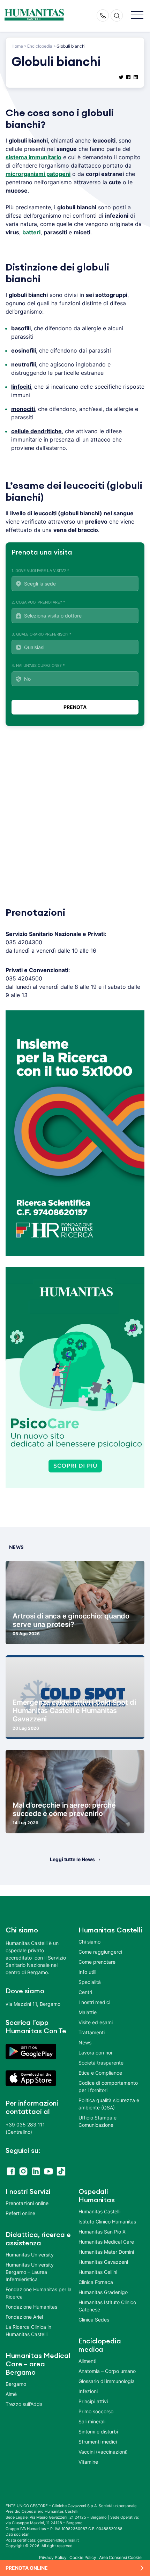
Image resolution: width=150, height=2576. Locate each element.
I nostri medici (94, 2002)
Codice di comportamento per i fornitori (108, 2086)
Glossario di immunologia (107, 2381)
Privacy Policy (53, 2557)
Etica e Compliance (100, 2073)
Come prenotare (97, 1962)
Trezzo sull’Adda (24, 2404)
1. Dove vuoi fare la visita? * (40, 571)
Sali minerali (92, 2421)
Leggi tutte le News (72, 1859)
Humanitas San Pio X (102, 2232)
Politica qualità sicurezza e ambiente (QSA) (109, 2104)
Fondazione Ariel (24, 2317)
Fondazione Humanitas (31, 2307)
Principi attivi (93, 2401)
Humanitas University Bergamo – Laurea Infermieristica (30, 2272)
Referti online (20, 2213)
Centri (85, 1992)
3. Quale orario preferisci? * (42, 634)
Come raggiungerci (100, 1952)
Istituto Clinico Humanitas (107, 2222)
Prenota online (27, 2568)
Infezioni (88, 2391)
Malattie (88, 2012)
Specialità (90, 1982)
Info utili (87, 1972)
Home (17, 46)
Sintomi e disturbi (98, 2432)
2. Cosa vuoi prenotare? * (38, 602)
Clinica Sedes (94, 2320)
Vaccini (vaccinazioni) (103, 2452)
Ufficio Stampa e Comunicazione (97, 2121)
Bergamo (16, 2384)
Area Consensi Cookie (120, 2557)
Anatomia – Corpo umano (107, 2371)
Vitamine (88, 2462)
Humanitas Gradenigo (103, 2292)
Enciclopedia (40, 46)
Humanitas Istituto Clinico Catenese (107, 2306)
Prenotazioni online (27, 2203)
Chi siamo (89, 1942)
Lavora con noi (95, 2053)
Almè (11, 2394)
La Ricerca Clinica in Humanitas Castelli (28, 2331)
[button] (137, 15)
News (85, 2042)
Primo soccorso (96, 2411)
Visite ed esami (96, 2022)
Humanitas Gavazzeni (103, 2262)
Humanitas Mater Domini (106, 2252)
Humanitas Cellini (98, 2272)
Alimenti (87, 2361)
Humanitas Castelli (99, 2211)
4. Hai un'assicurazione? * (38, 665)
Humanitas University (30, 2255)
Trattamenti (92, 2032)
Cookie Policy (83, 2557)
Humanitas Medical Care (106, 2242)
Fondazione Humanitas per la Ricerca (39, 2293)
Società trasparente (101, 2063)
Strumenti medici (98, 2442)
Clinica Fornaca (96, 2282)
